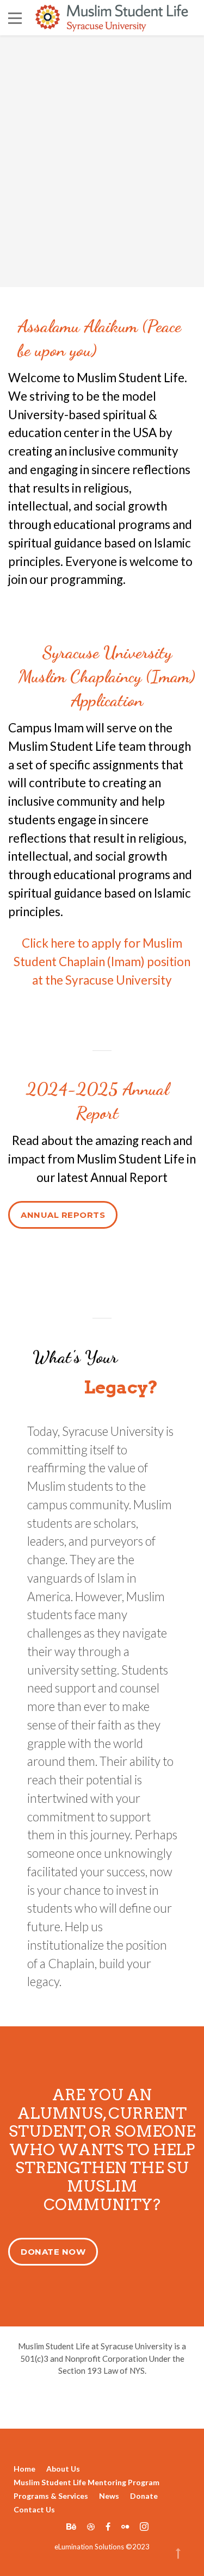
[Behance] (71, 2526)
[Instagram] (141, 2526)
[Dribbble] (91, 2526)
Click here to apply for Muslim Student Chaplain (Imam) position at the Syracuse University (102, 962)
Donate (144, 2496)
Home (24, 2469)
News (109, 2496)
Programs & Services (51, 2496)
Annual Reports (63, 1215)
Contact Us (34, 2509)
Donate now (53, 2252)
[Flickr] (125, 2526)
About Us (63, 2469)
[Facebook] (108, 2526)
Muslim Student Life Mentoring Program (86, 2482)
